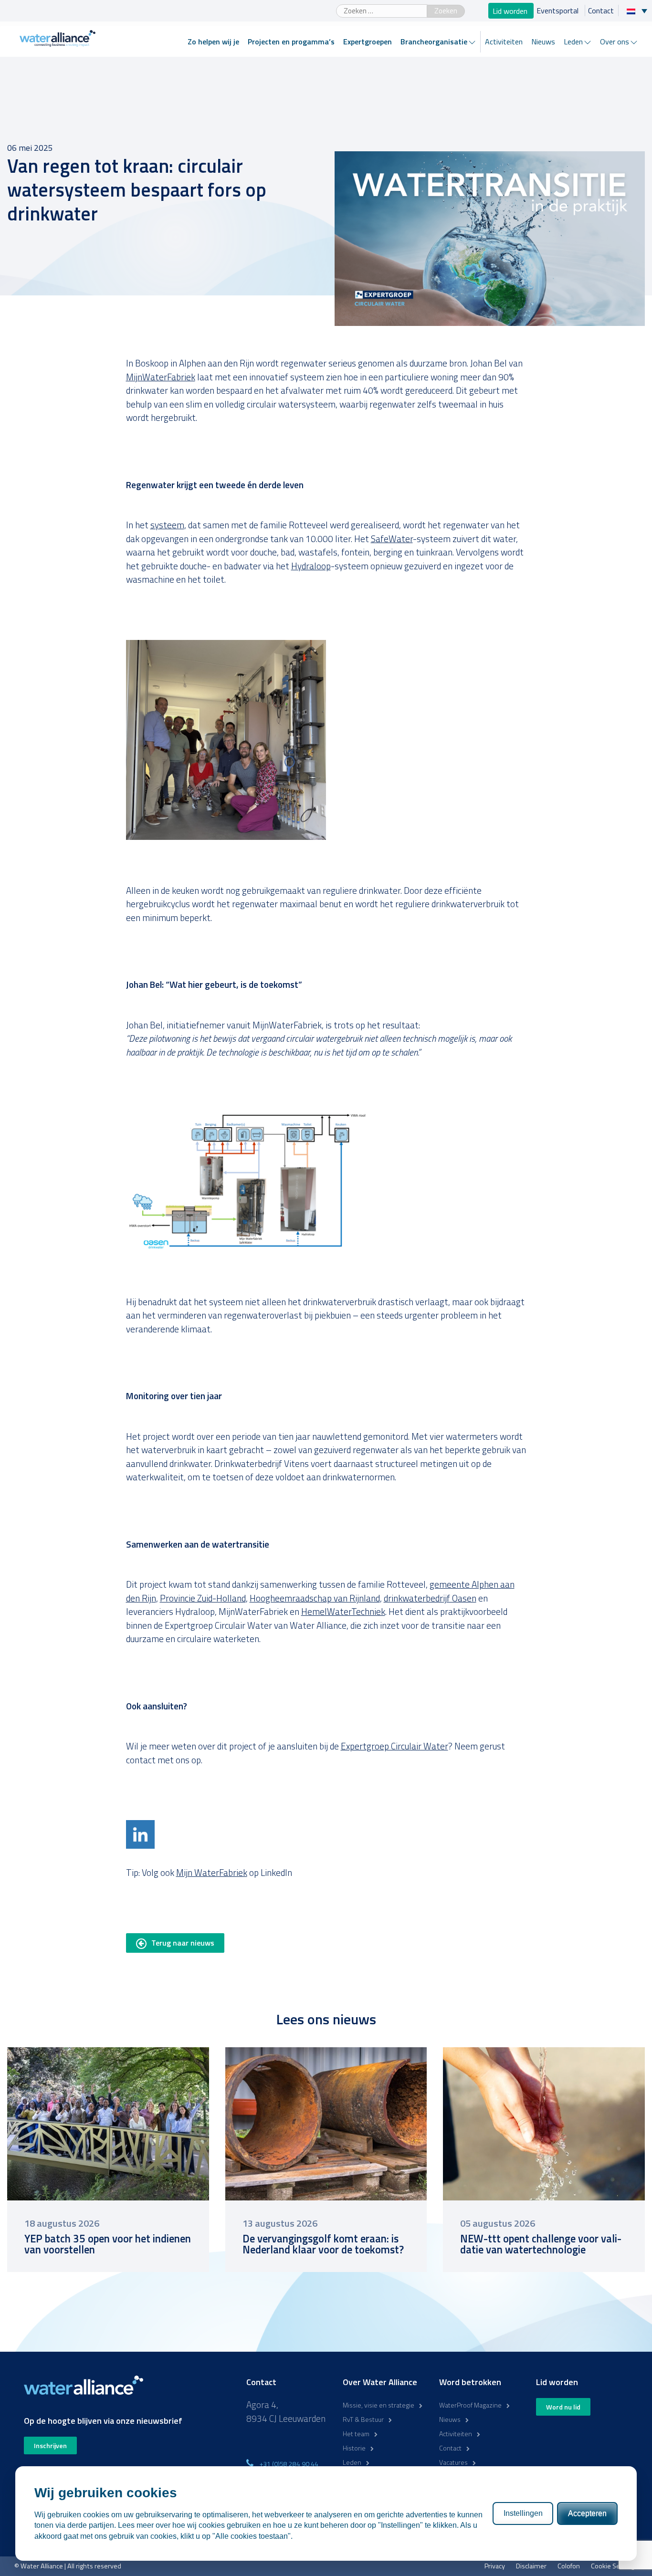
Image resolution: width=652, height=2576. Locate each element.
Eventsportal (558, 10)
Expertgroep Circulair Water (394, 1746)
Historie (354, 2448)
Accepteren (587, 2513)
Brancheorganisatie (434, 42)
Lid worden (511, 10)
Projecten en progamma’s (291, 42)
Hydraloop (311, 566)
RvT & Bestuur (363, 2419)
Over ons (615, 42)
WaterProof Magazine (470, 2405)
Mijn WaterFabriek (212, 1872)
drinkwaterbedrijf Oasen (430, 1598)
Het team (356, 2434)
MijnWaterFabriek (161, 377)
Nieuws (543, 42)
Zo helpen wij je (213, 42)
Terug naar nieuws (183, 1943)
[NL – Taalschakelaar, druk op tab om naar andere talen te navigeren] (639, 10)
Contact (601, 10)
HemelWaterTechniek (343, 1611)
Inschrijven (50, 2445)
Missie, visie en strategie (379, 2405)
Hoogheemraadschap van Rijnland (315, 1598)
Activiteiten (504, 42)
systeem (167, 525)
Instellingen (523, 2513)
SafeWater (392, 539)
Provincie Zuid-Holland (203, 1598)
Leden (573, 42)
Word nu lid (563, 2407)
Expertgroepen (368, 42)
